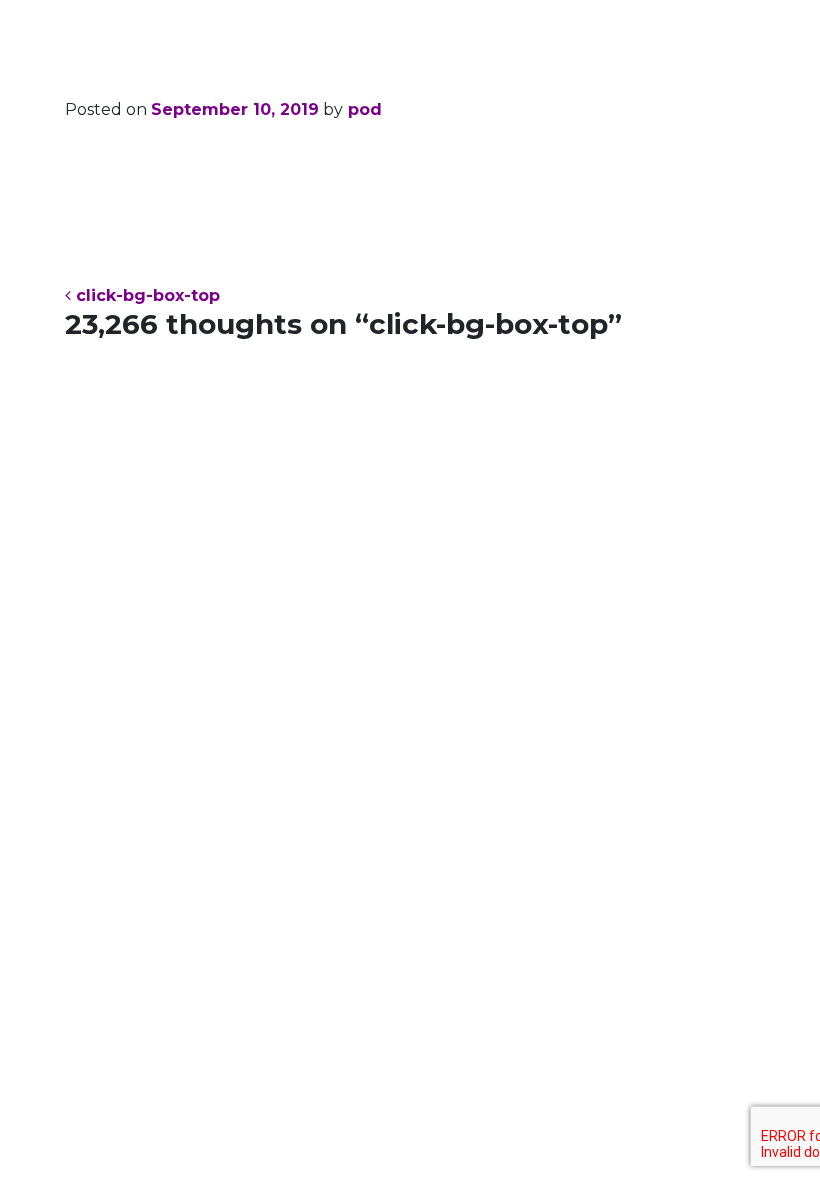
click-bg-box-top (145, 295)
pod (362, 109)
